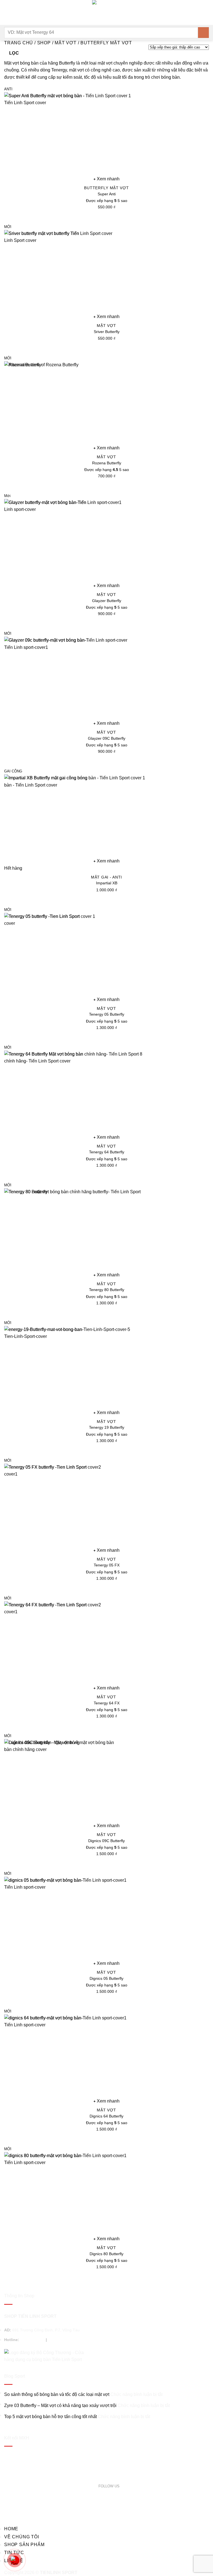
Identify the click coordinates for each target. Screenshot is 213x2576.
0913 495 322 (60, 2340)
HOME (11, 2529)
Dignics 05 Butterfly (106, 1978)
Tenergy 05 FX (107, 1565)
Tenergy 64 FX (107, 1703)
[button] (7, 12)
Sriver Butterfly (107, 332)
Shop (44, 43)
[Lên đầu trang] (201, 2568)
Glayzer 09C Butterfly (107, 738)
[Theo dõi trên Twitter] (129, 2486)
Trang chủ (19, 43)
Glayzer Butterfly (107, 601)
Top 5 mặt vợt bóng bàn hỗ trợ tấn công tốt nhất (50, 2417)
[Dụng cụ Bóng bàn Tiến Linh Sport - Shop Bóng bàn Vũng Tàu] (106, 12)
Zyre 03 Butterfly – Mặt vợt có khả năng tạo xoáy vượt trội (60, 2405)
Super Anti (107, 194)
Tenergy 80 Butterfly (107, 1290)
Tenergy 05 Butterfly (107, 1014)
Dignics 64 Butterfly (106, 2116)
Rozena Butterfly (107, 463)
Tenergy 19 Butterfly (107, 1427)
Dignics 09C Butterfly (106, 1841)
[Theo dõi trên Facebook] (123, 2486)
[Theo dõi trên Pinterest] (135, 2486)
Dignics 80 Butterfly (106, 2254)
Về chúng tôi (22, 2537)
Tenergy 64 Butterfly (107, 1152)
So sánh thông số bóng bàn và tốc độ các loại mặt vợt (57, 2394)
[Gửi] (203, 33)
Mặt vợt (66, 43)
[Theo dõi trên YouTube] (142, 2486)
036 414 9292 (32, 2340)
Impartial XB (107, 883)
